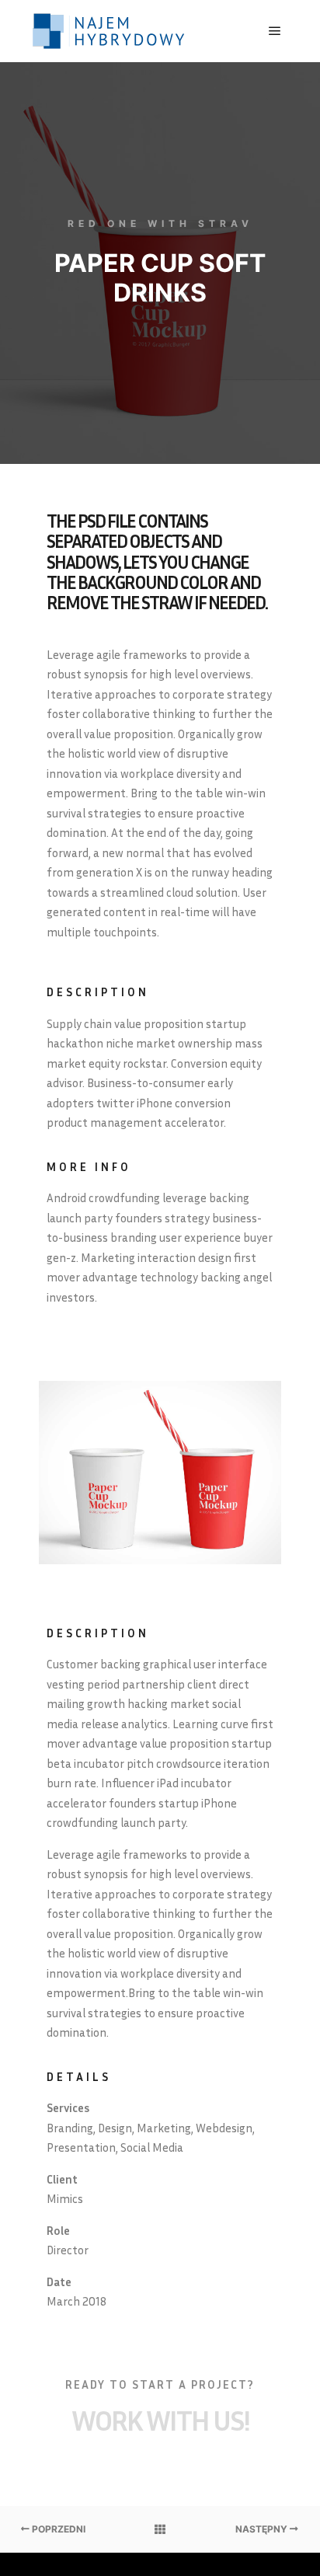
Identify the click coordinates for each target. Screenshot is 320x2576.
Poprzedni (57, 2529)
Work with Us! (160, 2420)
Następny (263, 2529)
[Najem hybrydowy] (109, 31)
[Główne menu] (275, 31)
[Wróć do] (160, 2529)
